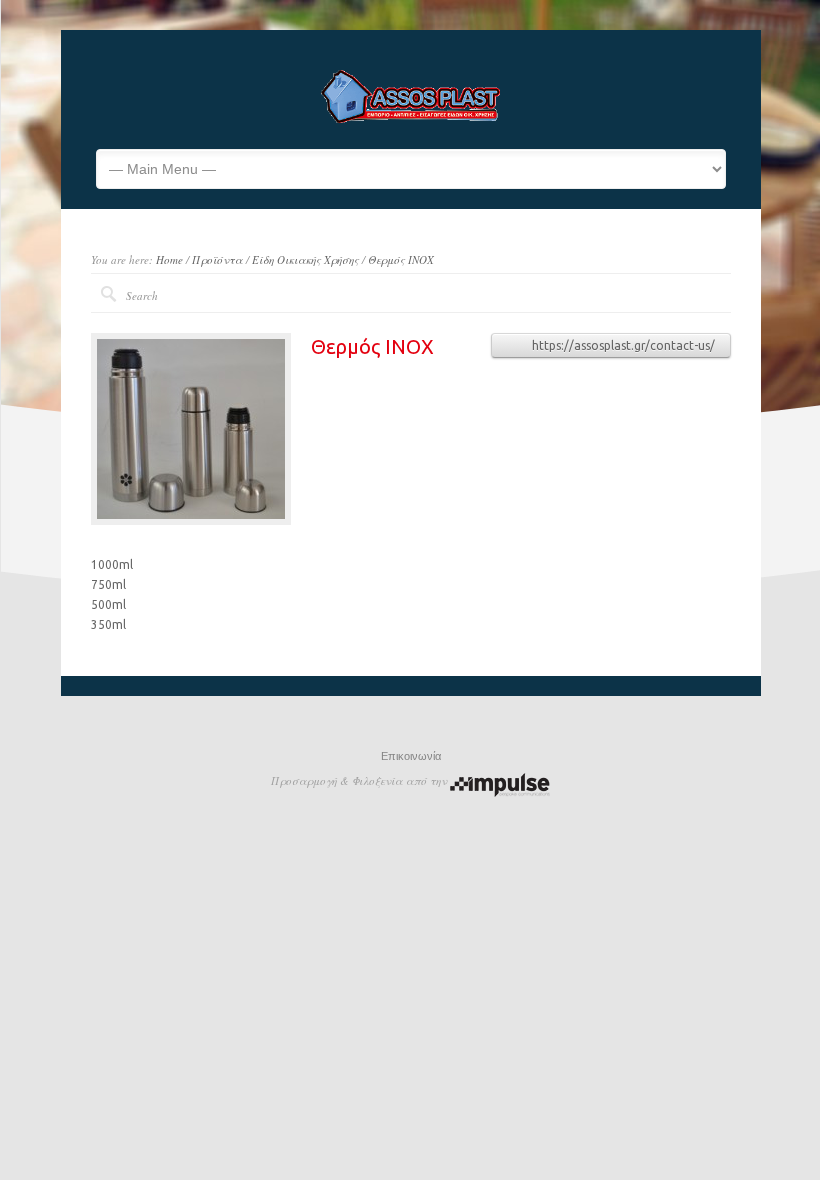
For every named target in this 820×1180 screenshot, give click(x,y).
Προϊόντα (217, 259)
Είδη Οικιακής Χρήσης (305, 259)
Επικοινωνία (411, 756)
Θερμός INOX (401, 259)
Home (169, 259)
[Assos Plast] (411, 119)
